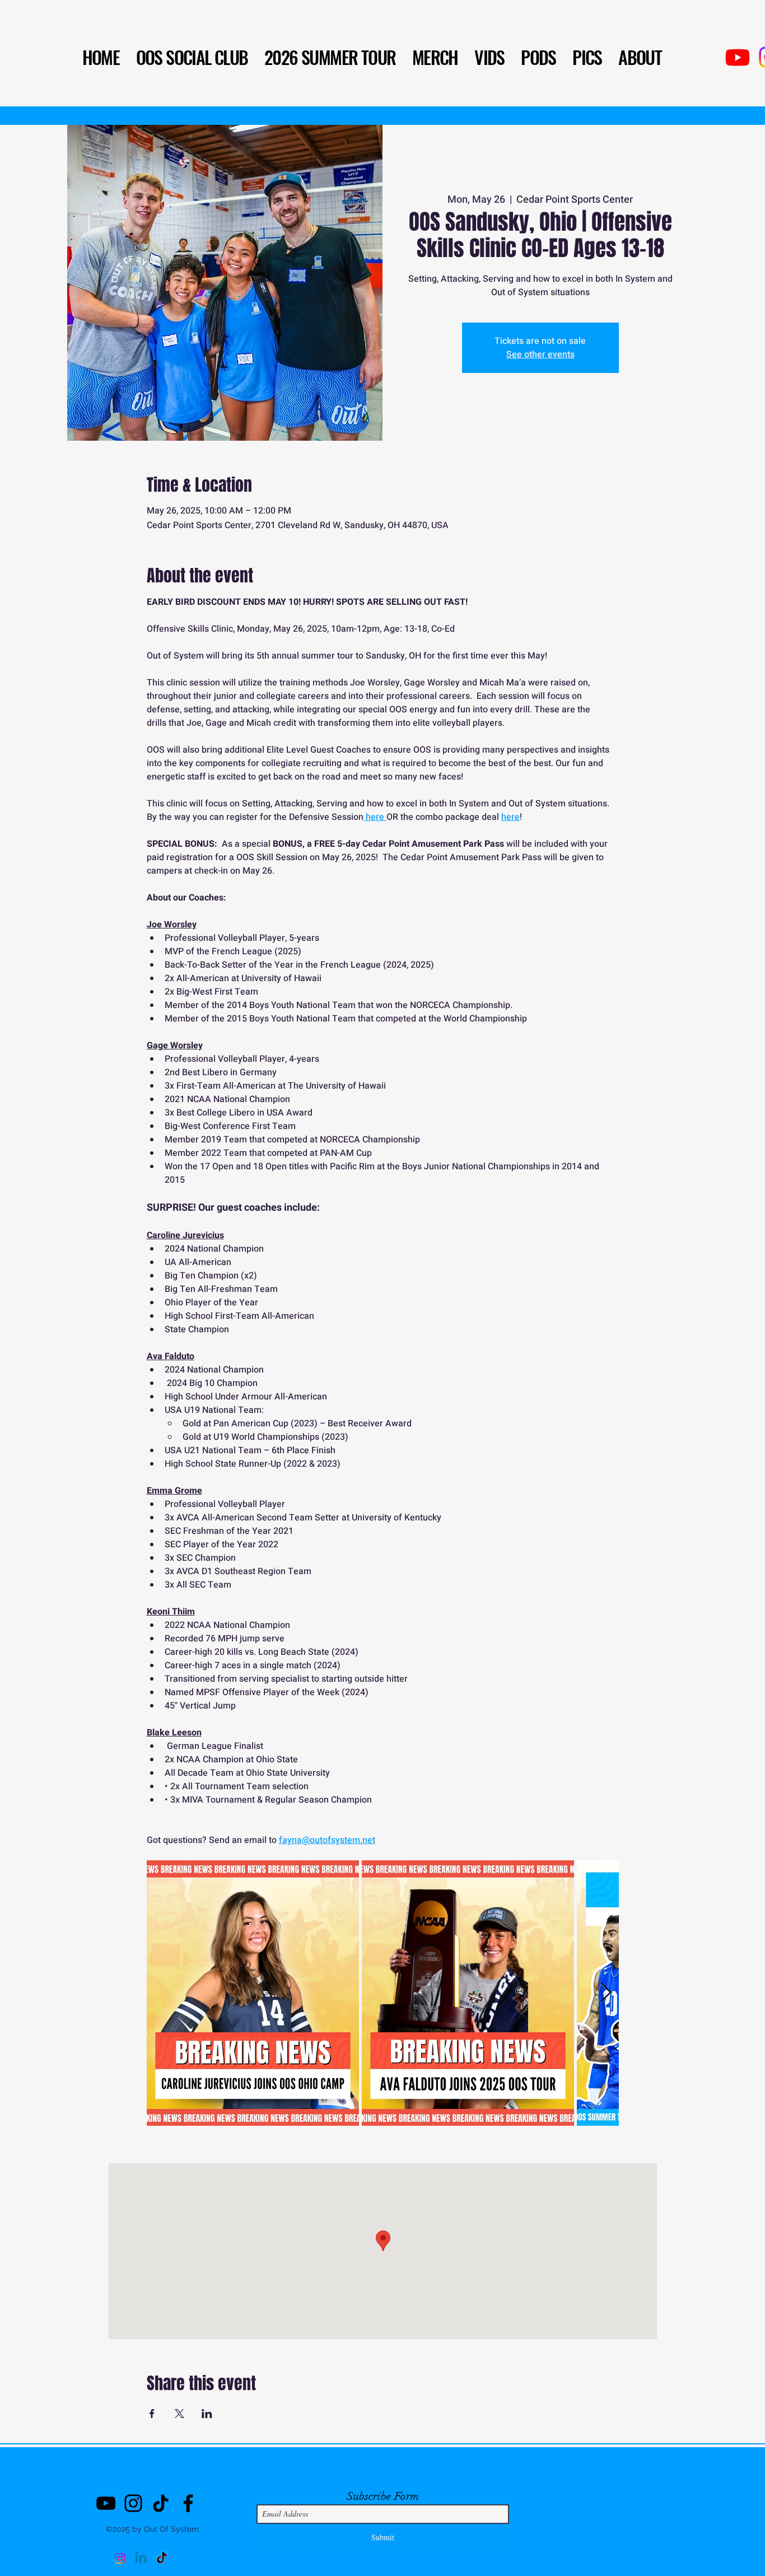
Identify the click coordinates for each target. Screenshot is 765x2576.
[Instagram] (133, 2503)
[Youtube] (738, 57)
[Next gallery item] (606, 1993)
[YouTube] (106, 2503)
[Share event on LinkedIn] (207, 2414)
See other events (540, 354)
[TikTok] (161, 2503)
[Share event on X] (179, 2414)
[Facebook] (188, 2503)
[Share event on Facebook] (152, 2414)
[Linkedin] (141, 2558)
